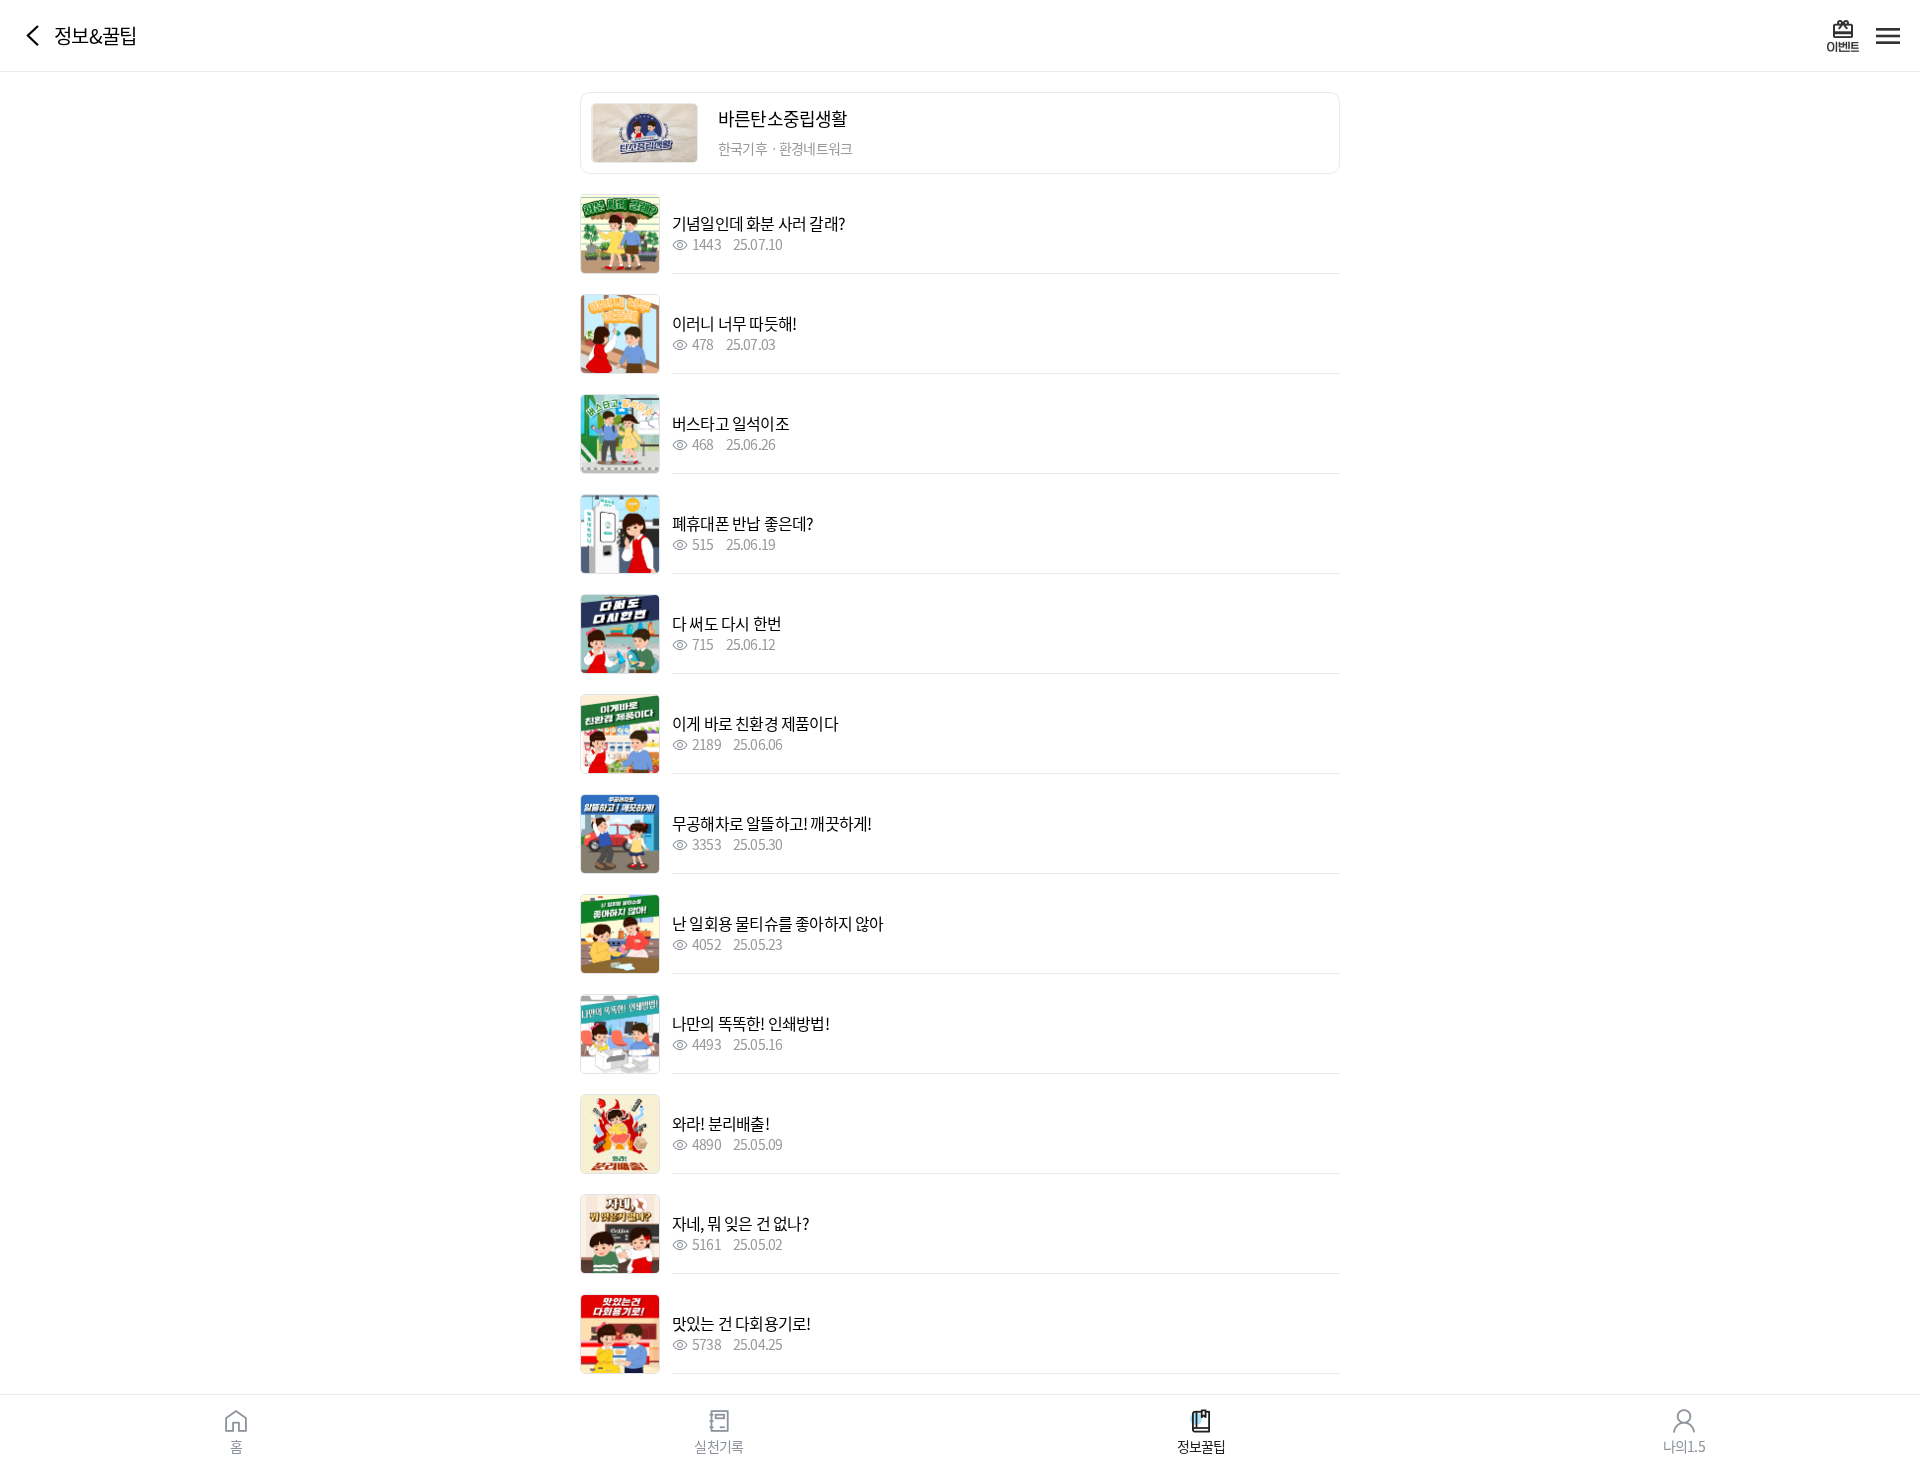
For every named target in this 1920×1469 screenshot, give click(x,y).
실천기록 (718, 1445)
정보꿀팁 (1201, 1445)
